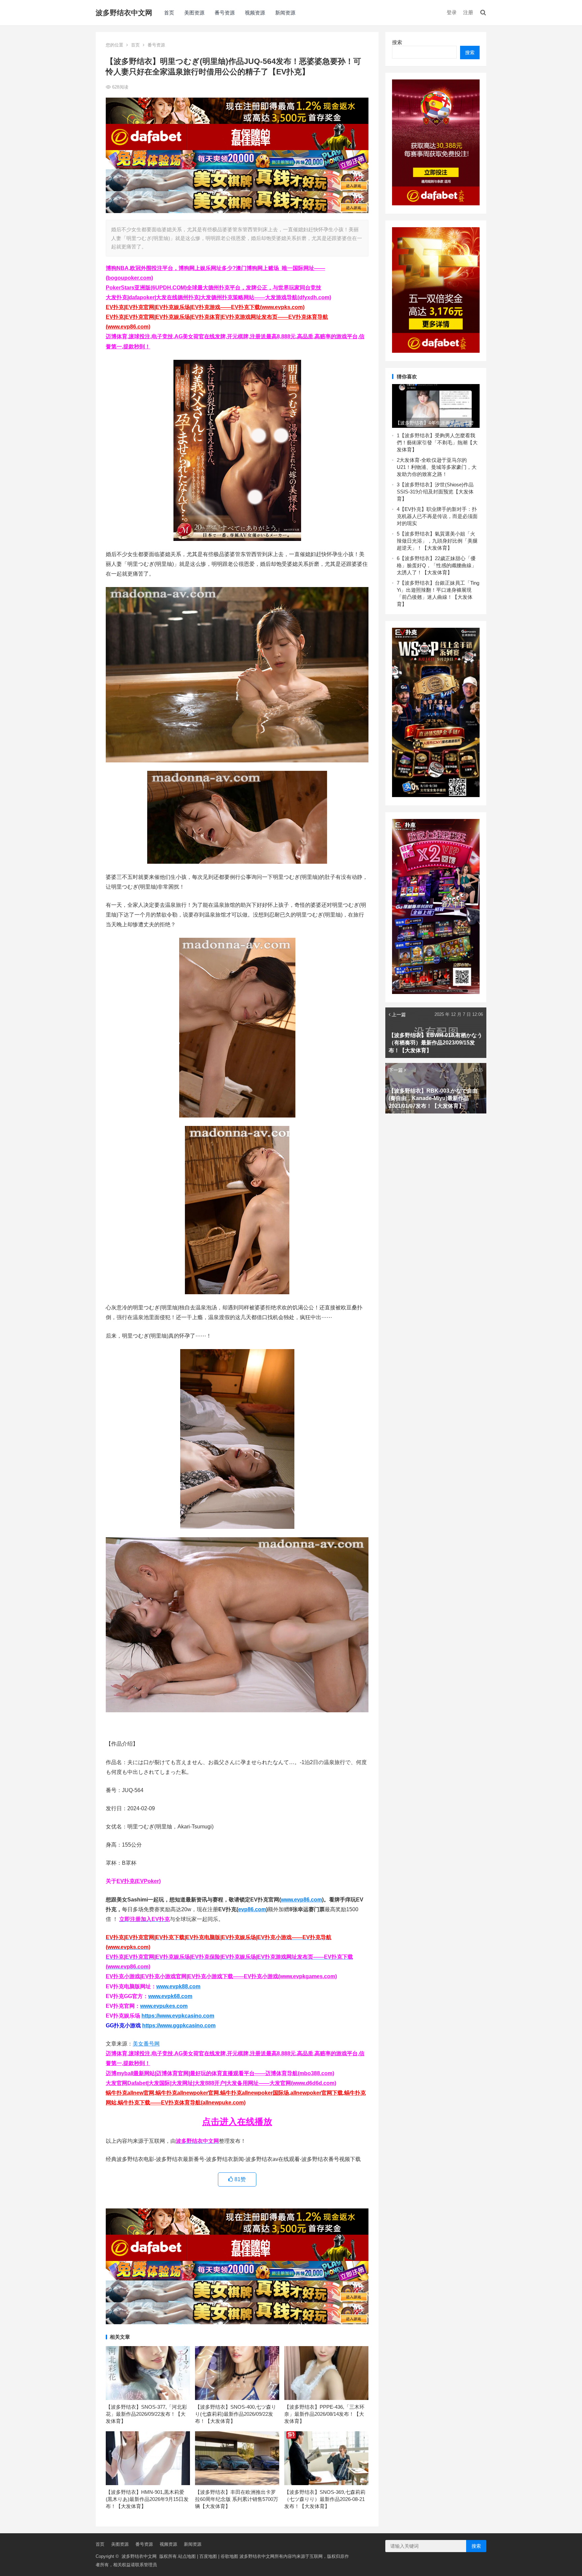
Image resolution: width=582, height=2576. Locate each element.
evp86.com (252, 1909)
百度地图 (208, 2556)
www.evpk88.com (178, 1986)
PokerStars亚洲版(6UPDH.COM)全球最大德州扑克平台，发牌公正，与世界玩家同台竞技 (214, 288)
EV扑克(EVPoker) (139, 1881)
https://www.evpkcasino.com (178, 2016)
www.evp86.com (301, 1900)
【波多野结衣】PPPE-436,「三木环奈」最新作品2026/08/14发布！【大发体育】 (324, 2414)
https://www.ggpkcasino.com (179, 2025)
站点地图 (187, 2556)
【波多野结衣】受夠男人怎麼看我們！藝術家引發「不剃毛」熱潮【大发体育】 (437, 442)
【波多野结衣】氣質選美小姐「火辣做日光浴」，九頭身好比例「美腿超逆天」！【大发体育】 (437, 541)
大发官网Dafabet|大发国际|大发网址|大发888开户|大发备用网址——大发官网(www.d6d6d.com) (221, 2083)
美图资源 (194, 13)
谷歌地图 (229, 2556)
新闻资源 (285, 13)
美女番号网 (146, 2044)
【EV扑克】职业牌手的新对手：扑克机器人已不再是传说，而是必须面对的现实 (437, 516)
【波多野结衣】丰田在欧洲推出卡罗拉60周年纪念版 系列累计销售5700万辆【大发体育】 (237, 2499)
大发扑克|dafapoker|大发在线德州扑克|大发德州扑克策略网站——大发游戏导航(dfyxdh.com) (218, 297)
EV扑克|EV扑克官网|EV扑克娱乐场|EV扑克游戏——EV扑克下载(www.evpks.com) (205, 307)
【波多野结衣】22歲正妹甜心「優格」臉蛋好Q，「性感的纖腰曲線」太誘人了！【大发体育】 (437, 565)
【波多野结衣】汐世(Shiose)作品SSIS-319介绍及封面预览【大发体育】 (435, 492)
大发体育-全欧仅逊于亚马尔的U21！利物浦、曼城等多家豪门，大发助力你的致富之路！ (437, 467)
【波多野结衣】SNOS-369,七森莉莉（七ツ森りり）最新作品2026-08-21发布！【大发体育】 (325, 2499)
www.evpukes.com (164, 2006)
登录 (452, 12)
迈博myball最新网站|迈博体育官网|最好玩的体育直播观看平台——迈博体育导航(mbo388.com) (220, 2073)
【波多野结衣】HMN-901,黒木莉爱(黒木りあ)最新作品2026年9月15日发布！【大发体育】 (147, 2499)
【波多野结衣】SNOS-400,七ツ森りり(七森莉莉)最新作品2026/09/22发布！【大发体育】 (236, 2414)
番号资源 (225, 13)
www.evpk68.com (170, 1996)
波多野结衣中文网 (124, 13)
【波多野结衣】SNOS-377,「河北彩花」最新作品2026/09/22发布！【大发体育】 (146, 2414)
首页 (169, 13)
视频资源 (255, 13)
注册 (468, 12)
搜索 (397, 42)
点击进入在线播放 (237, 2122)
